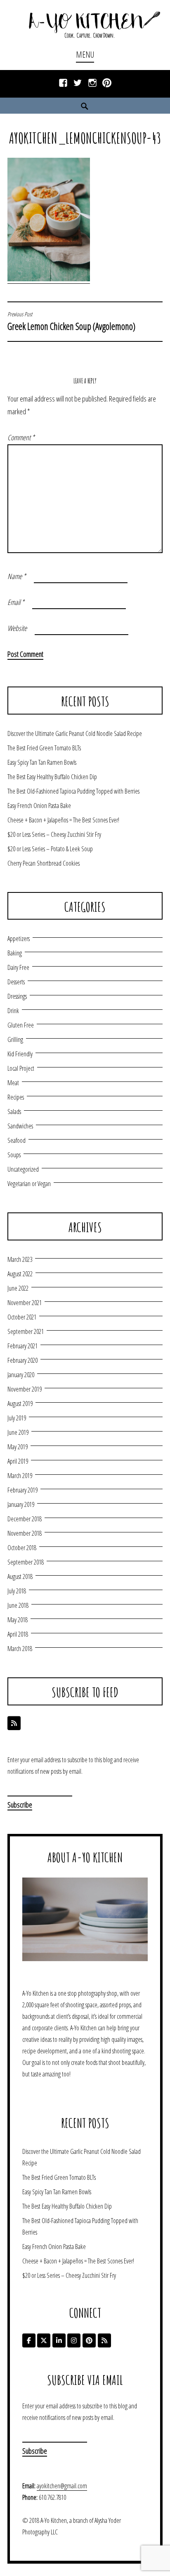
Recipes (16, 1097)
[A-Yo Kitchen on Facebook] (29, 2340)
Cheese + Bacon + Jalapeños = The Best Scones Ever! (63, 820)
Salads (14, 1112)
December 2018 (25, 1519)
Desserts (16, 982)
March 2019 (20, 1476)
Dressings (17, 996)
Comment (21, 437)
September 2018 (26, 1562)
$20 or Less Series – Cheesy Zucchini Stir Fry (54, 834)
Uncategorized (23, 1169)
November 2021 (25, 1303)
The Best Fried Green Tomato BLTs (44, 748)
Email (16, 602)
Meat (13, 1083)
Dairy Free (18, 967)
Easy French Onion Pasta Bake (39, 806)
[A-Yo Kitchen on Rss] (104, 2340)
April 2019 (18, 1461)
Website (17, 628)
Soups (14, 1155)
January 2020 (21, 1375)
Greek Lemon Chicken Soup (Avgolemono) (71, 322)
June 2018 (18, 1605)
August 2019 (20, 1404)
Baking (15, 953)
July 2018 (17, 1591)
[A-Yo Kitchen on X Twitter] (44, 2340)
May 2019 (18, 1447)
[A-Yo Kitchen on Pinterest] (89, 2340)
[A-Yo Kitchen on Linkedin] (59, 2340)
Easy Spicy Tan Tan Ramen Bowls (42, 762)
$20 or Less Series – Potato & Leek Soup (50, 849)
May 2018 (18, 1620)
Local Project (21, 1068)
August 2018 (20, 1576)
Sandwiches (20, 1126)
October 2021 (22, 1317)
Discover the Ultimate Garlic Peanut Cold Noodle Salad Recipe (75, 733)
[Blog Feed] (14, 1723)
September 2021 (26, 1331)
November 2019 (25, 1389)
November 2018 (25, 1533)
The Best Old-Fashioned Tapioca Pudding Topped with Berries (73, 791)
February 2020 (22, 1360)
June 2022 (18, 1288)
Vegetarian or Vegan (29, 1184)
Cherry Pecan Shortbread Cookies (44, 863)
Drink (13, 1011)
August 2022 (20, 1274)
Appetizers (19, 939)
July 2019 (17, 1418)
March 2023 (20, 1259)
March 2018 (20, 1649)
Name (17, 576)
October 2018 (22, 1548)
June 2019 (18, 1432)
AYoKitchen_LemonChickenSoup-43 (85, 138)
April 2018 (18, 1634)
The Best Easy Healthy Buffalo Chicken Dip (52, 777)
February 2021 (22, 1346)
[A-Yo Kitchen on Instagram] (74, 2340)
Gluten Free (21, 1025)
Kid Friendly (20, 1054)
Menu (85, 55)
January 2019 (21, 1504)
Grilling (15, 1039)
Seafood (17, 1140)
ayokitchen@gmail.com (62, 2486)
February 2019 (22, 1490)
